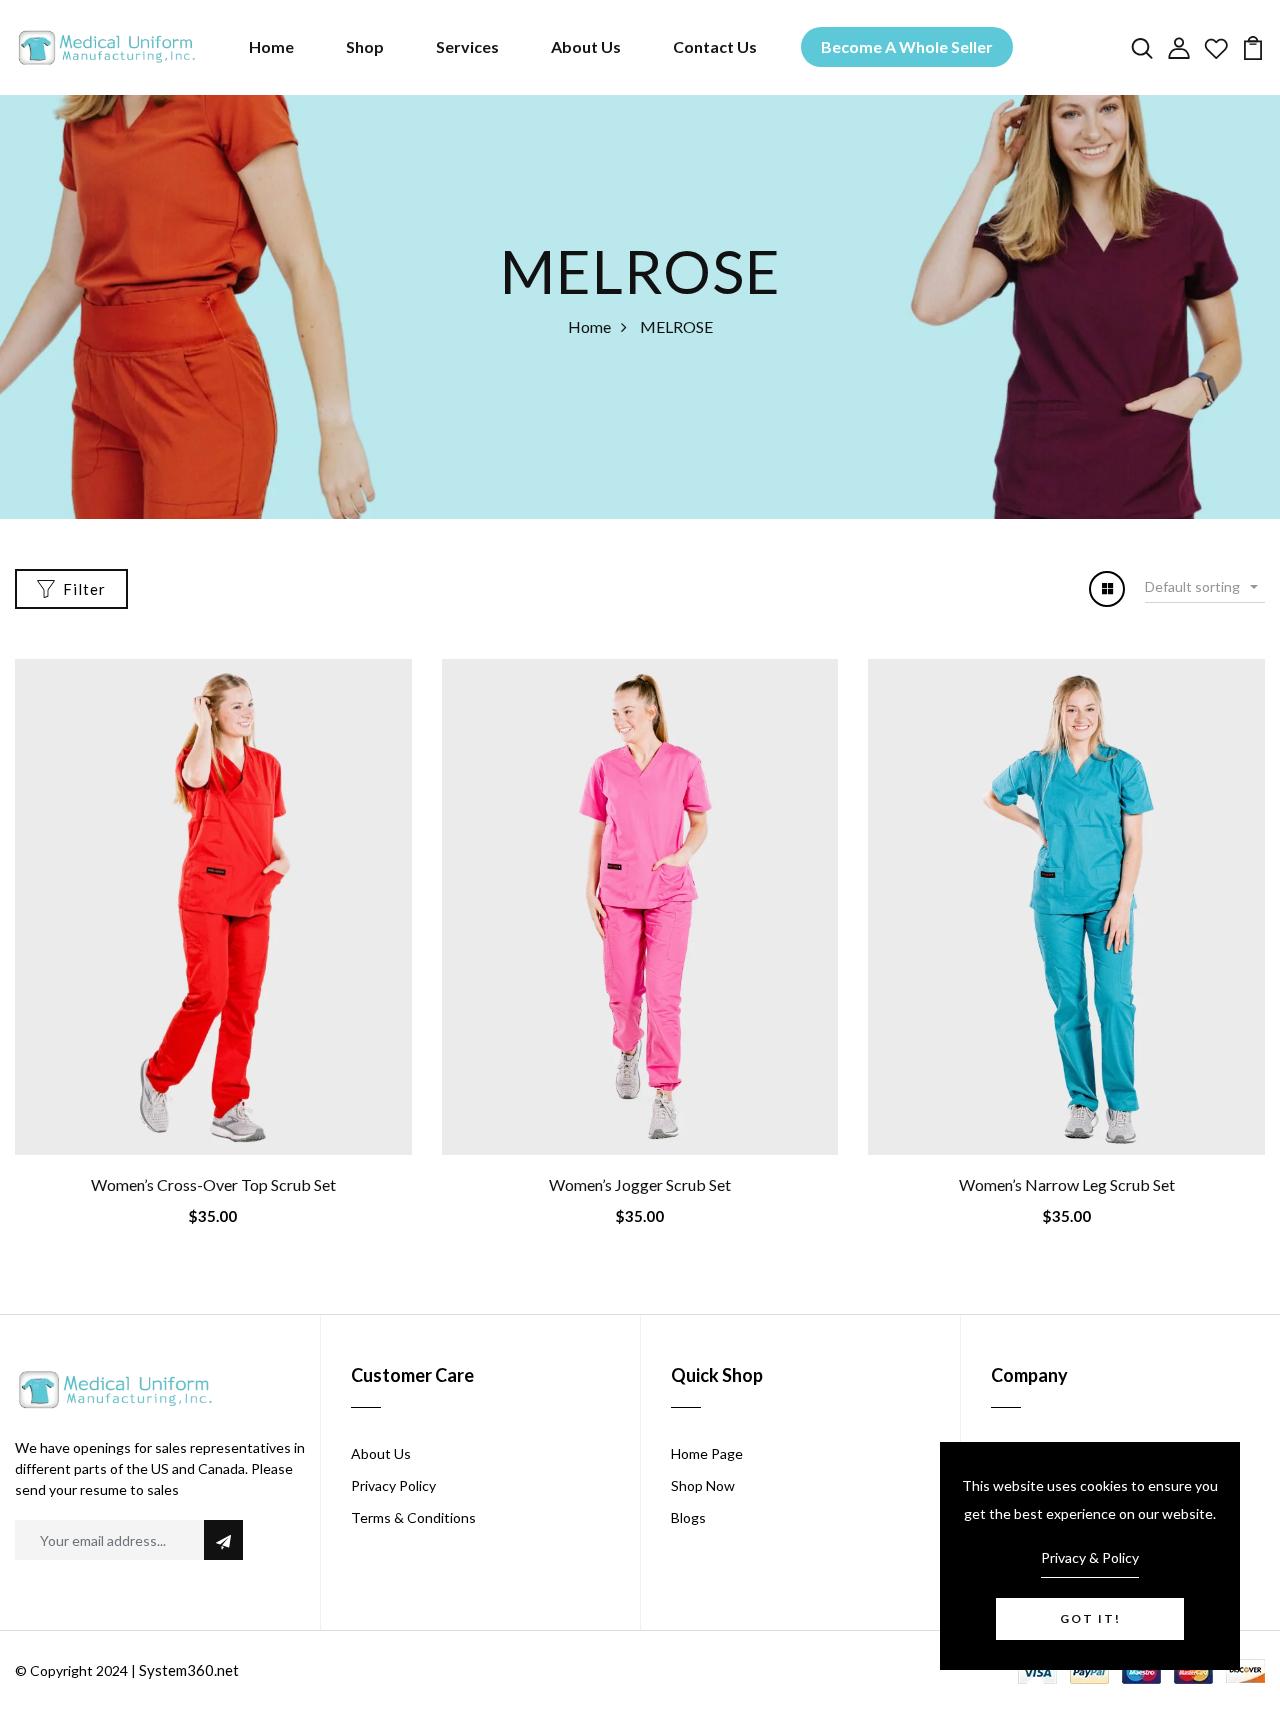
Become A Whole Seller (907, 46)
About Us (586, 46)
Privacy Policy (393, 1485)
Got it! (1090, 1618)
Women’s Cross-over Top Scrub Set (213, 1184)
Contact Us (715, 46)
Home (271, 46)
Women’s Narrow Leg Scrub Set (1067, 1184)
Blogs (688, 1517)
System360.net (189, 1670)
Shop (365, 46)
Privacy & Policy (1090, 1557)
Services (467, 46)
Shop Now (703, 1485)
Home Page (707, 1453)
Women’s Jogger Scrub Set (640, 1184)
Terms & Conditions (413, 1517)
